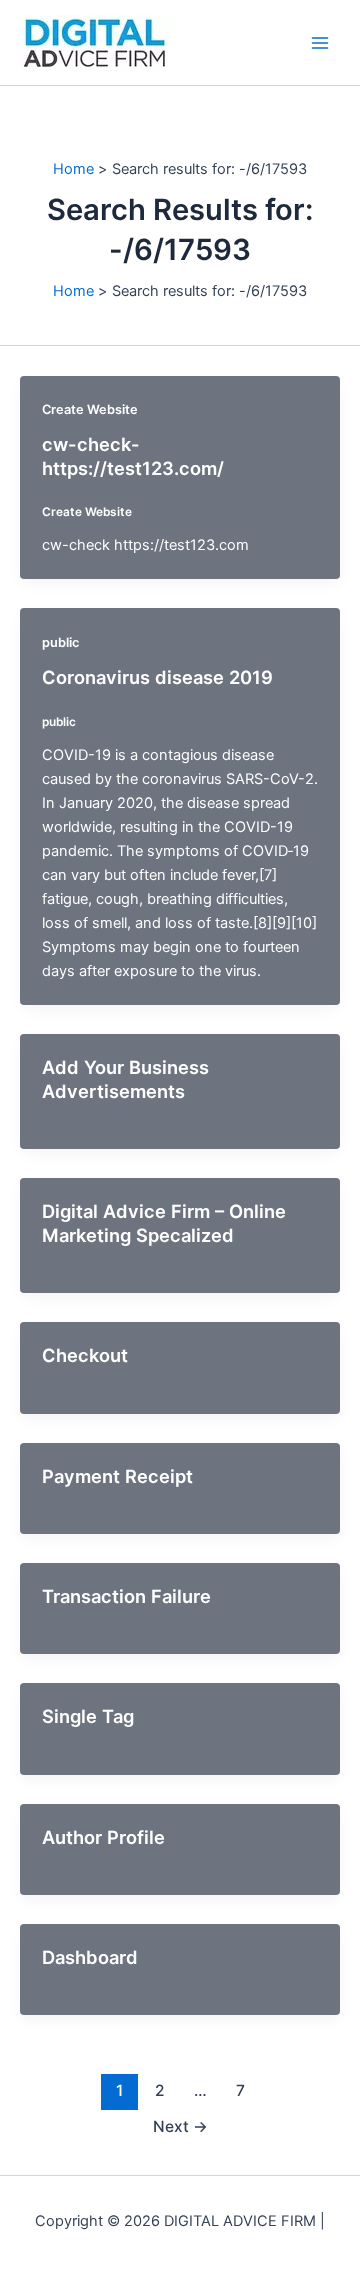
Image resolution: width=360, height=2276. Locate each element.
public (60, 642)
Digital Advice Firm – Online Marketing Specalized (164, 1223)
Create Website (90, 409)
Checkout (85, 1355)
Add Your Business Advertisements (125, 1079)
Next (180, 2126)
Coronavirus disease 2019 (157, 677)
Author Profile (103, 1837)
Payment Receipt (117, 1476)
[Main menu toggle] (320, 42)
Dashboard (90, 1957)
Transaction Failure (126, 1596)
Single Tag (88, 1716)
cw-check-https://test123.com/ (133, 456)
